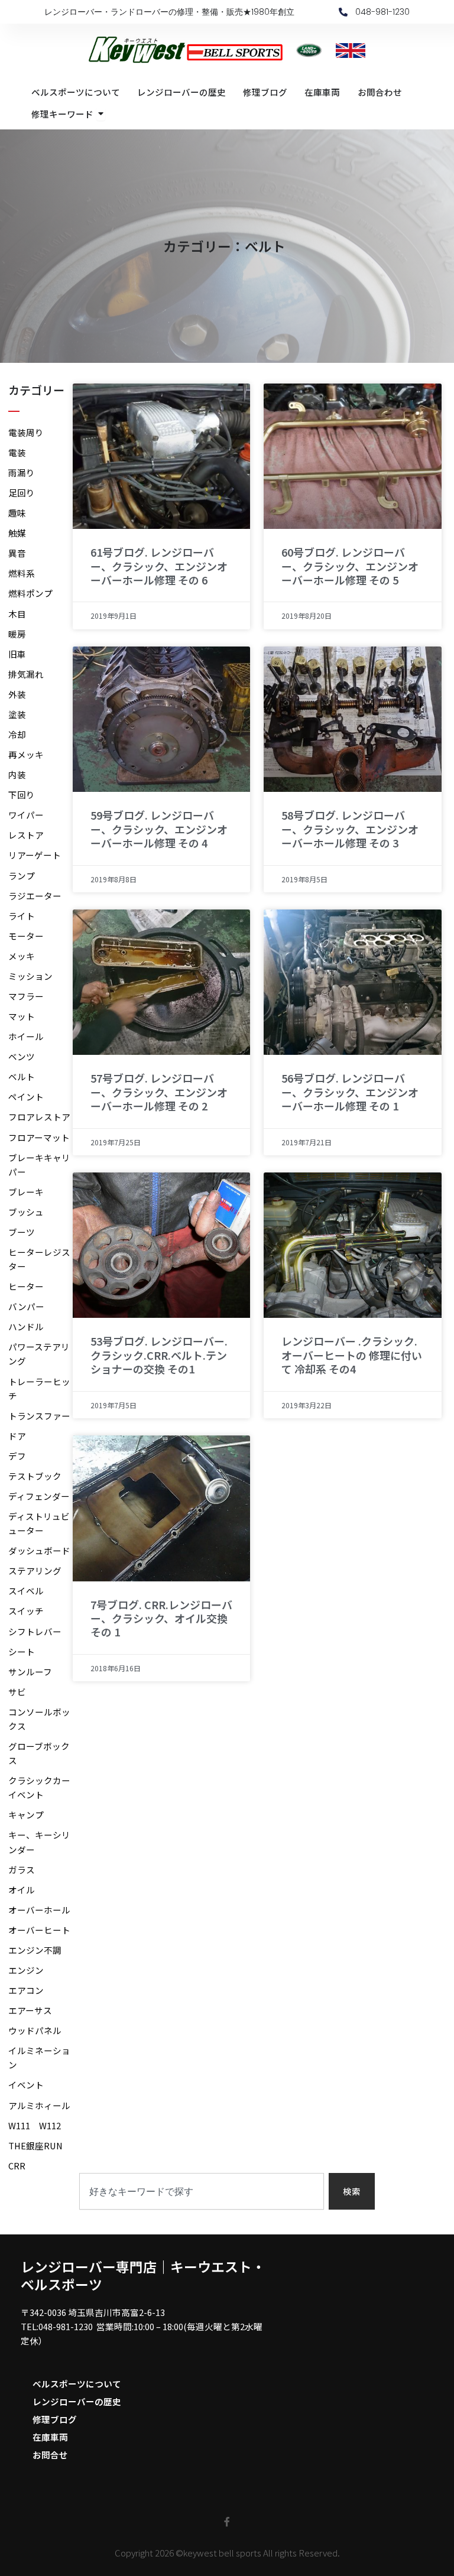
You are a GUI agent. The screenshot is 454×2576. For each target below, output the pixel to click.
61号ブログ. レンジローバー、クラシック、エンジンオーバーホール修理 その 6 (159, 566)
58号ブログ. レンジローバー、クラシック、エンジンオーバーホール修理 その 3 (350, 829)
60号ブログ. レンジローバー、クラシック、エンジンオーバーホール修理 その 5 (350, 566)
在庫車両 (50, 2437)
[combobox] (202, 2192)
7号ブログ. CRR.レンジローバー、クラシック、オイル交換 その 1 (161, 1618)
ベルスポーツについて (77, 2384)
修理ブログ (55, 2419)
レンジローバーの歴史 (77, 2401)
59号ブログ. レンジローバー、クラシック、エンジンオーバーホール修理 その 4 (159, 829)
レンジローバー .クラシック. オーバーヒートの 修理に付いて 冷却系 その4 (352, 1355)
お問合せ (50, 2455)
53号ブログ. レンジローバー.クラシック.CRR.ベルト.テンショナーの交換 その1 (159, 1355)
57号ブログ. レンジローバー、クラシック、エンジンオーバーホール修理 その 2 (159, 1092)
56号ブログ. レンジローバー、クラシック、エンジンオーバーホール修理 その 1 (350, 1092)
